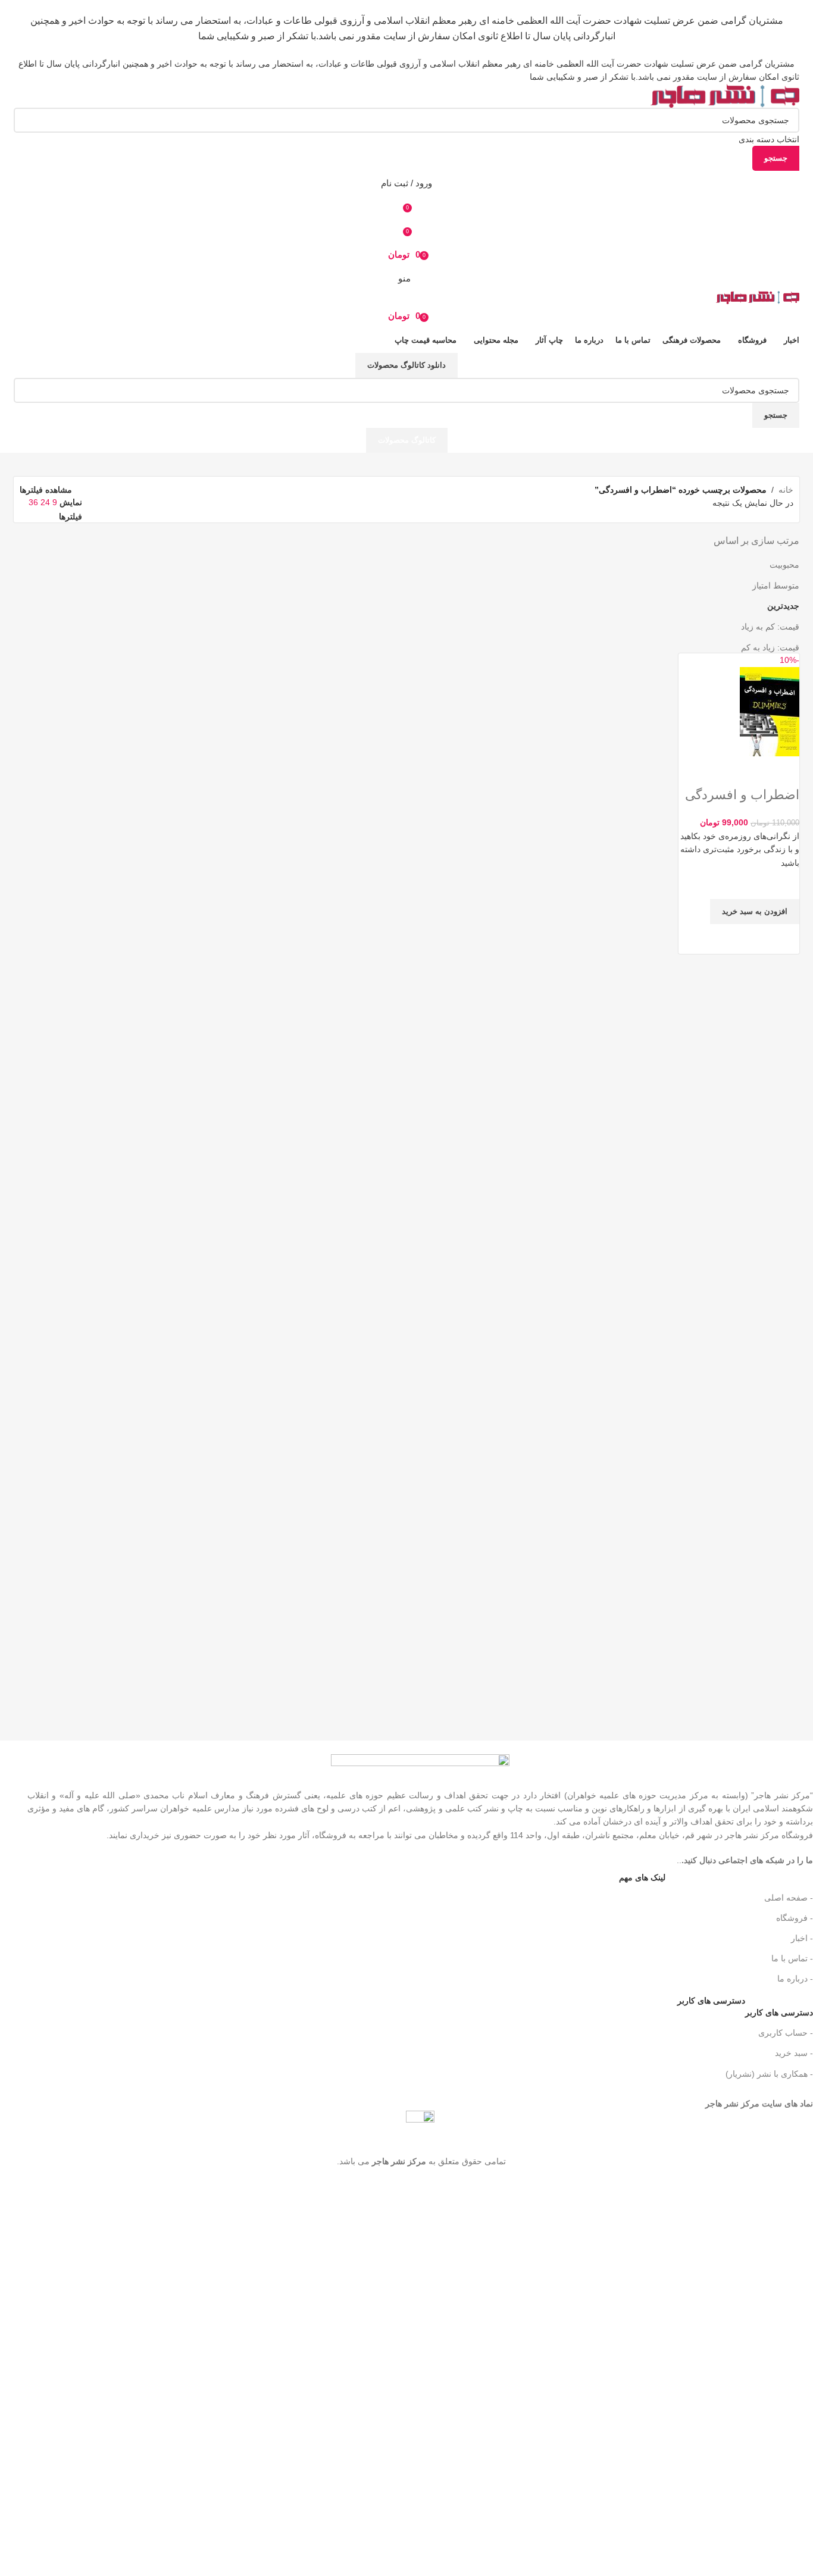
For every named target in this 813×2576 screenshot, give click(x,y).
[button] (755, 912)
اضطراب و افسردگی (742, 795)
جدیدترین (783, 606)
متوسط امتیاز (776, 586)
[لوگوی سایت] (725, 95)
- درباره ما (795, 1979)
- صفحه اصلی (789, 1898)
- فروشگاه (795, 1918)
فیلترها (71, 517)
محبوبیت (784, 565)
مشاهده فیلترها (46, 489)
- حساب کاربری (786, 2033)
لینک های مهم (642, 1877)
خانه (786, 490)
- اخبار (802, 1938)
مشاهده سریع (784, 939)
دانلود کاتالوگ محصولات (406, 365)
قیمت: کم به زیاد (770, 627)
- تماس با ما (792, 1958)
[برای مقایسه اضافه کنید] (784, 771)
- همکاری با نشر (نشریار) (769, 2074)
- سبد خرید (794, 2053)
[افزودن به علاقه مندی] (784, 884)
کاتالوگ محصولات (407, 440)
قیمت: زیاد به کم (770, 647)
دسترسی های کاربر (745, 2010)
